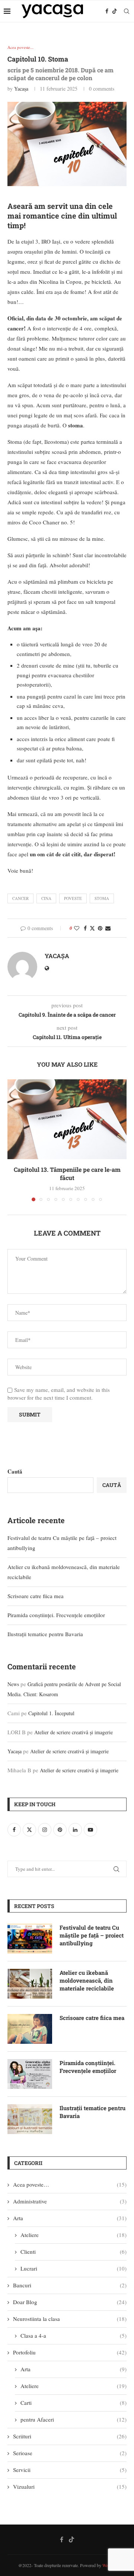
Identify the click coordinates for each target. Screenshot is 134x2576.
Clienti (74, 2252)
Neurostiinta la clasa (70, 2319)
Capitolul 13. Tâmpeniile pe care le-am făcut (67, 1174)
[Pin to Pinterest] (100, 928)
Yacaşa (21, 89)
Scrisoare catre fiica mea (36, 1596)
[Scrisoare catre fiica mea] (30, 2029)
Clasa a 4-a (74, 2335)
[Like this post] (77, 928)
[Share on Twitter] (92, 928)
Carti (74, 2403)
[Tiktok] (115, 11)
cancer (20, 898)
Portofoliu (70, 2352)
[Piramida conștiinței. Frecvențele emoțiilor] (30, 2074)
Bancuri (70, 2285)
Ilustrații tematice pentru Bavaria (45, 1634)
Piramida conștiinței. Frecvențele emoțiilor (56, 1615)
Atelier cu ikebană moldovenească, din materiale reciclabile (87, 1980)
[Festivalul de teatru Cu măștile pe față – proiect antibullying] (30, 1939)
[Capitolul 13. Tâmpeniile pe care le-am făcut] (67, 1119)
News (13, 1684)
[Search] (127, 11)
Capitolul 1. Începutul (51, 1713)
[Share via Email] (108, 928)
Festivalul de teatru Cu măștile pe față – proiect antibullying (92, 1935)
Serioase (70, 2453)
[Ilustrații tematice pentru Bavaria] (30, 2119)
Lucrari (74, 2268)
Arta (70, 2218)
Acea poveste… (70, 2184)
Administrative (70, 2201)
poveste (73, 898)
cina (46, 898)
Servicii (70, 2470)
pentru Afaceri (74, 2419)
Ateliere (74, 2235)
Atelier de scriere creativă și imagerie (74, 1732)
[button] (14, 1140)
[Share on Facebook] (85, 928)
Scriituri (70, 2436)
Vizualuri (70, 2486)
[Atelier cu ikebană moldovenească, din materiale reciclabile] (30, 1984)
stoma (102, 898)
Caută (15, 1471)
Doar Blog (70, 2302)
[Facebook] (107, 11)
